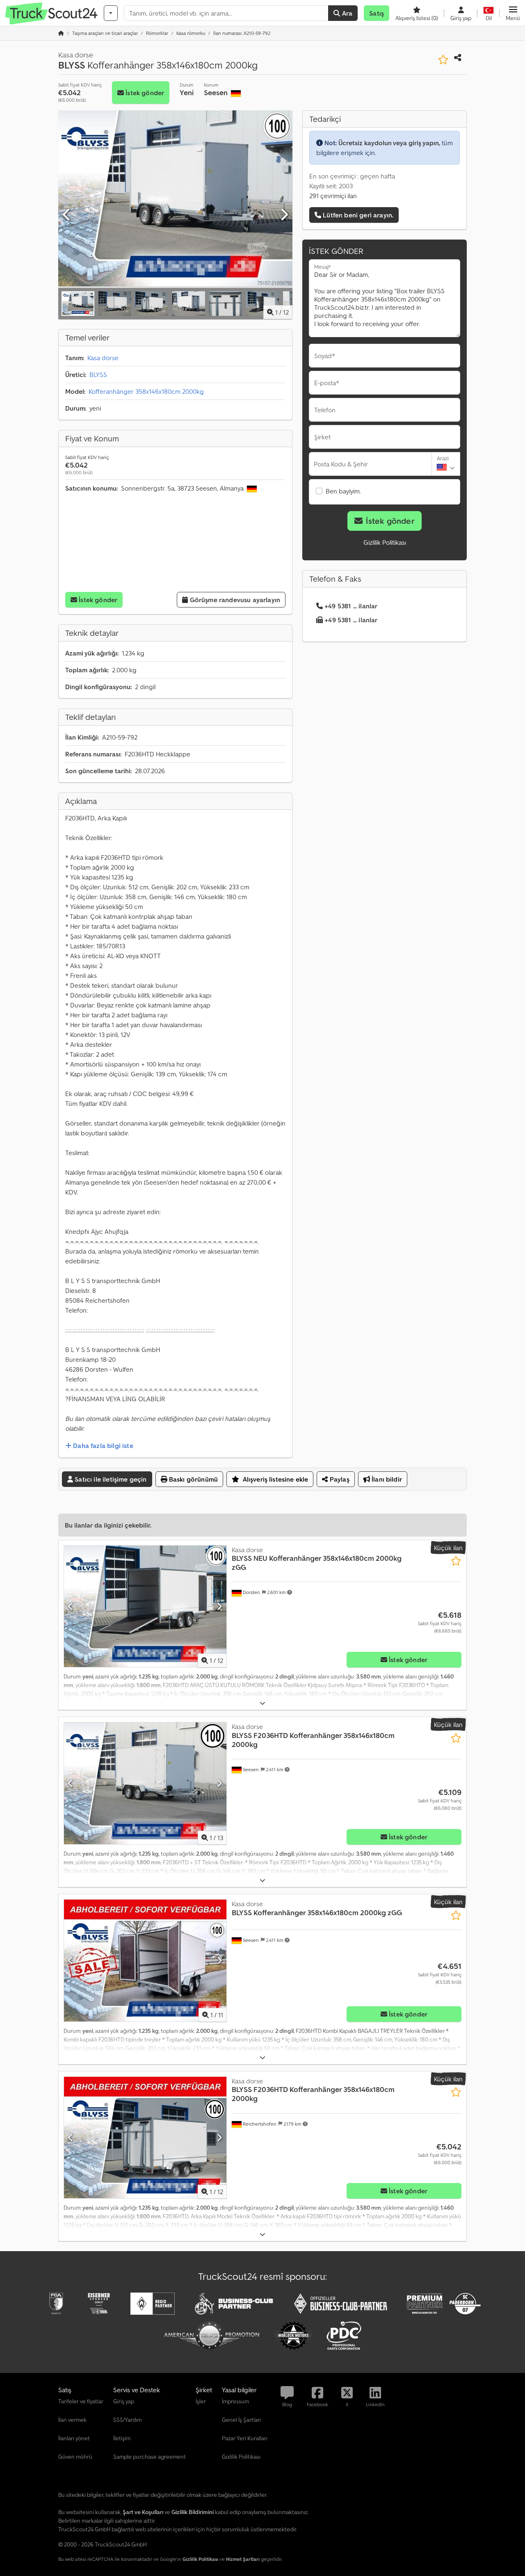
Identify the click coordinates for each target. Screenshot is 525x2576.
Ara (347, 13)
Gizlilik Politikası (385, 542)
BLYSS (98, 375)
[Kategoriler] (111, 13)
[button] (513, 13)
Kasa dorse (103, 358)
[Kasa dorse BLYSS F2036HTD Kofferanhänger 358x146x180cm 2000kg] (145, 1783)
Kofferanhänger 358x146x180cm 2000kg (146, 391)
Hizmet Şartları (243, 2559)
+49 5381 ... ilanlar (351, 606)
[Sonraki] (284, 215)
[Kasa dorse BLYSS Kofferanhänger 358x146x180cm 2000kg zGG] (145, 1961)
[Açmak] (262, 1703)
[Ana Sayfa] (61, 33)
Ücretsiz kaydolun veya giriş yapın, (389, 143)
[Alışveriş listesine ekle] (443, 60)
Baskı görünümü (193, 1479)
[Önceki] (67, 215)
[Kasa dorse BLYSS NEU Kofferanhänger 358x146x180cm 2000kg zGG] (145, 1607)
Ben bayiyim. (343, 491)
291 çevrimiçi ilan (333, 196)
